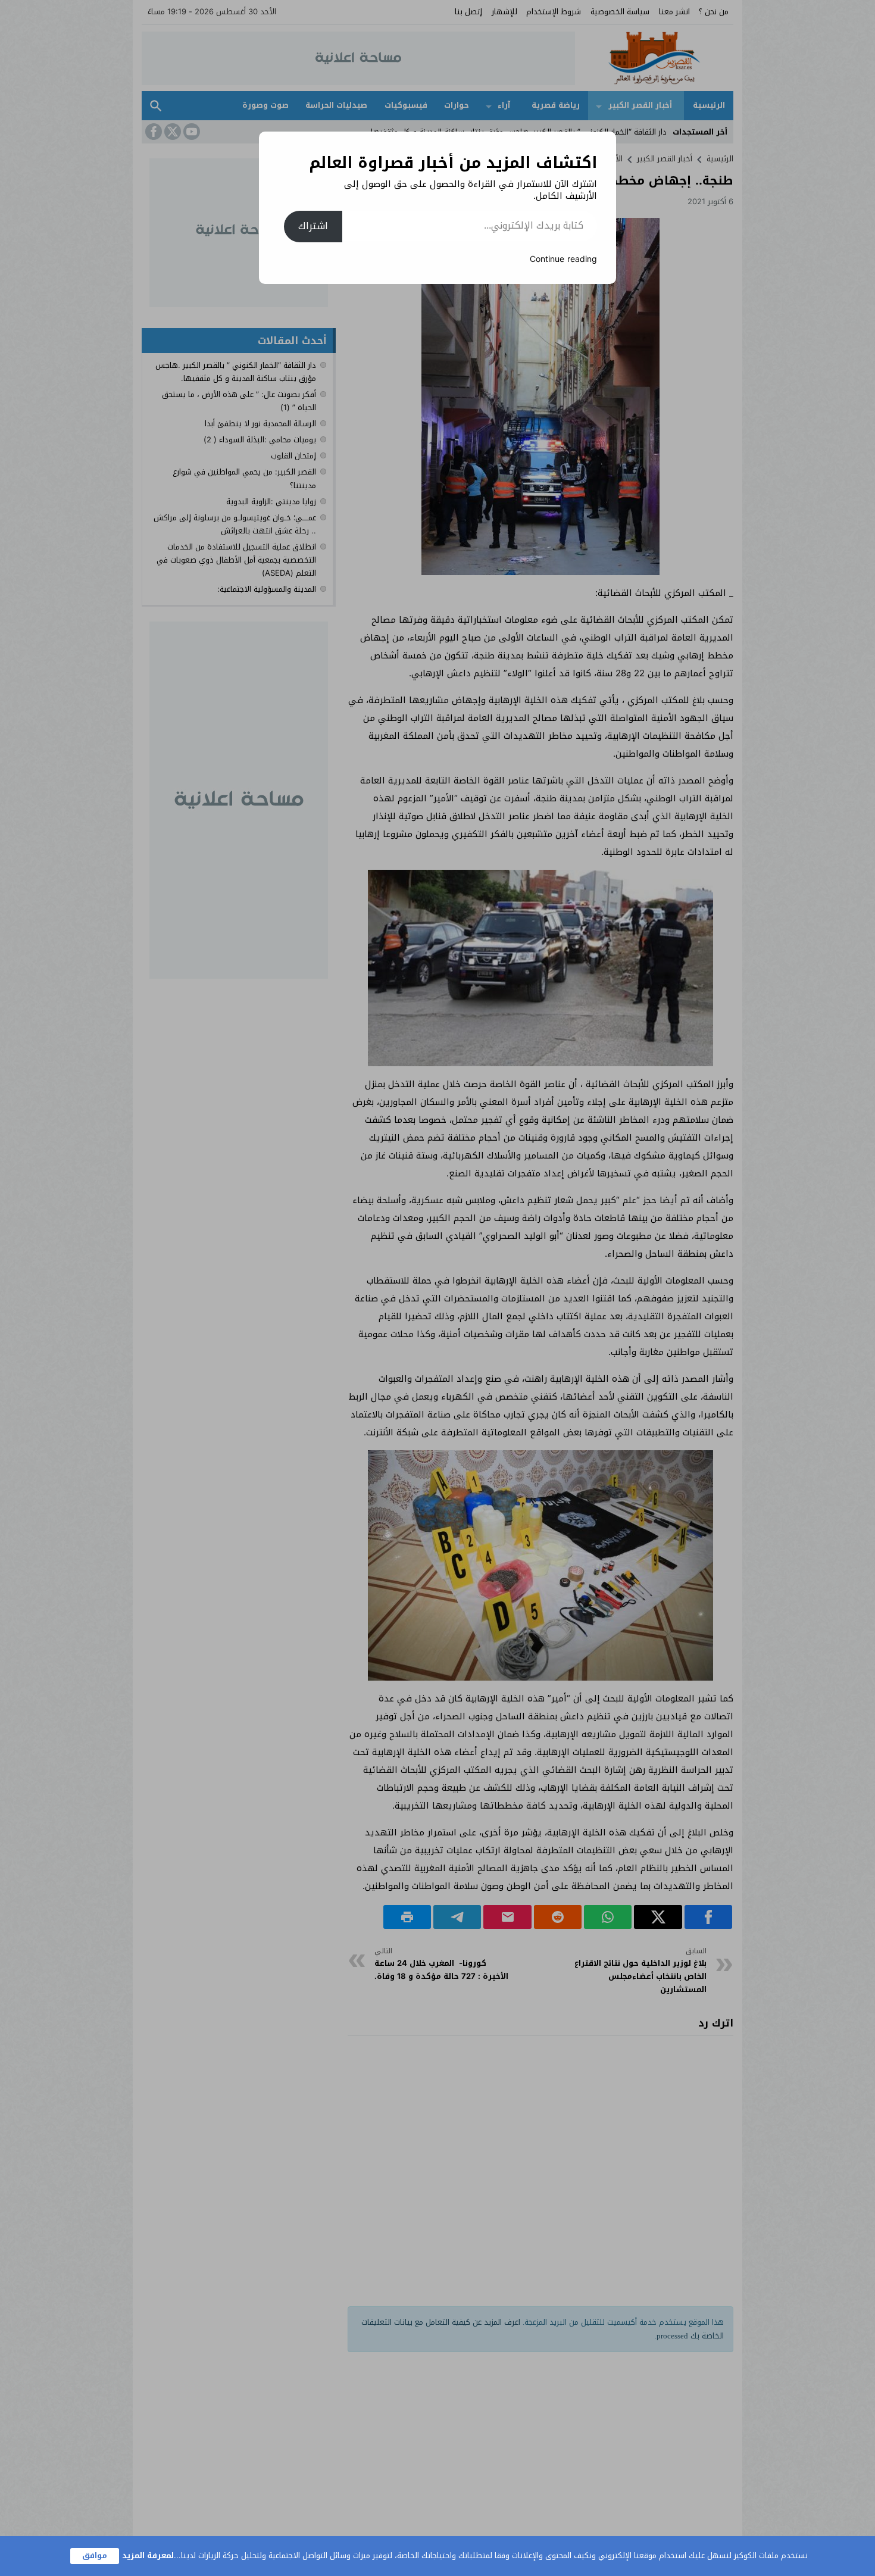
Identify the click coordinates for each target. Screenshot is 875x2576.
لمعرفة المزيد (148, 2555)
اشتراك (313, 226)
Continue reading (563, 259)
